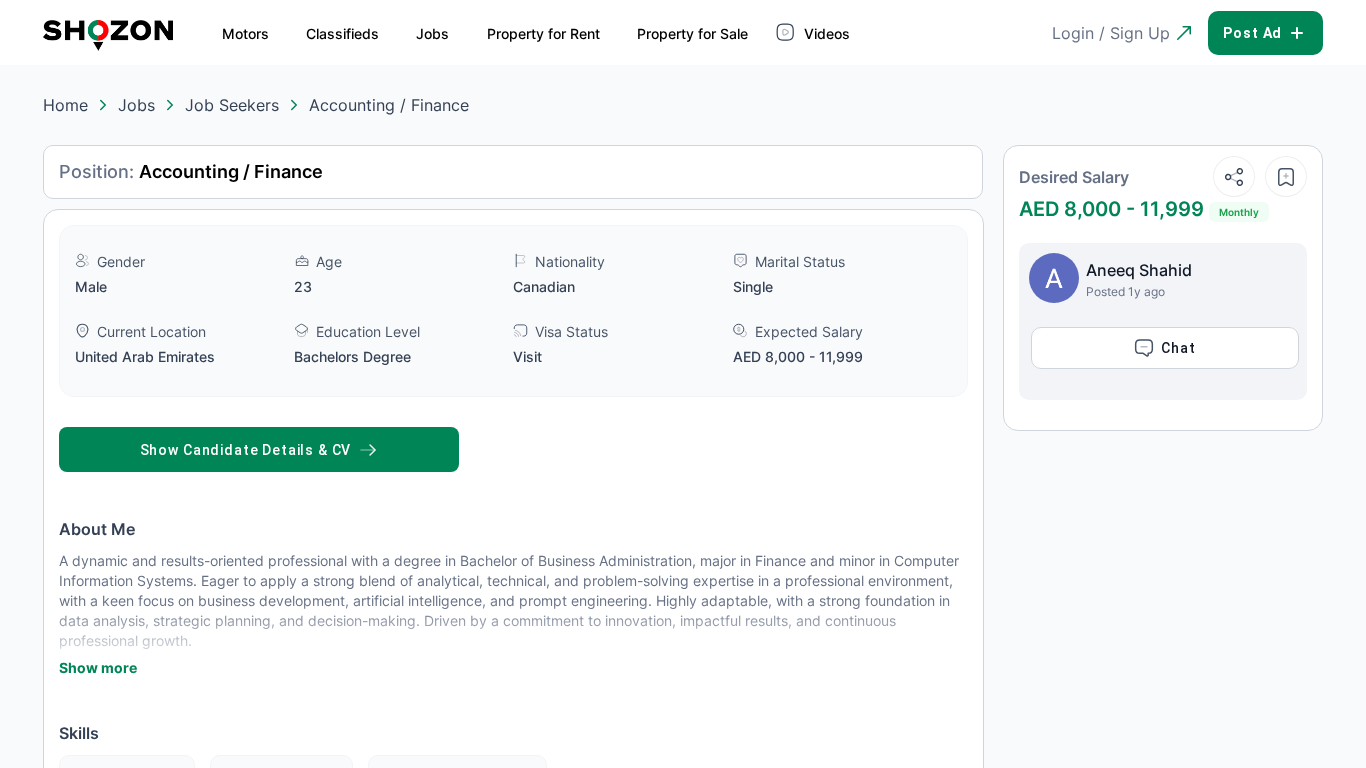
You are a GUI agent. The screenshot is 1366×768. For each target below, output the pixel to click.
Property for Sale (692, 33)
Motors (245, 33)
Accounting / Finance (389, 105)
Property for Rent (543, 33)
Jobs (432, 33)
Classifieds (342, 33)
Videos (825, 33)
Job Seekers (232, 105)
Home (65, 105)
